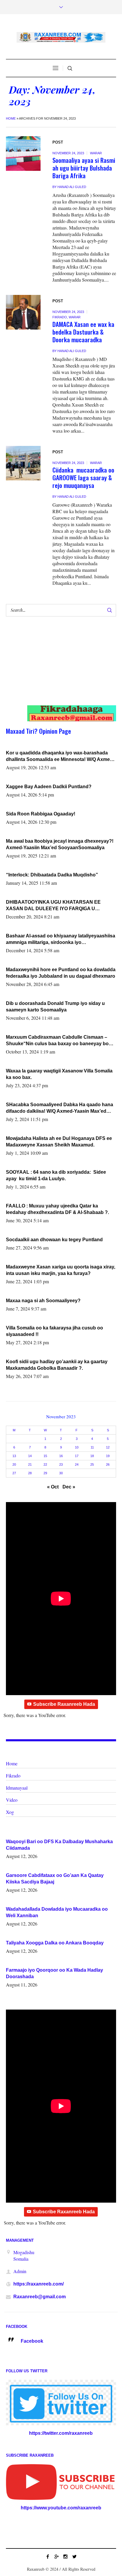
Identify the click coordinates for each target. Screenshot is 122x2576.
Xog (10, 1812)
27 (14, 1473)
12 (108, 1447)
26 (108, 1464)
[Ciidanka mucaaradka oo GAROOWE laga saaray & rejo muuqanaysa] (23, 463)
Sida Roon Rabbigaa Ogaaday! (41, 814)
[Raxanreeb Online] (61, 37)
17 (77, 1456)
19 (108, 1456)
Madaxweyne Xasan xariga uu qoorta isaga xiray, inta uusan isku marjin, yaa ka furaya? (61, 1270)
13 (14, 1456)
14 (30, 1456)
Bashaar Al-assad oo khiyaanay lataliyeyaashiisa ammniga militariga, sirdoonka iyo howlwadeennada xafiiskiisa (61, 939)
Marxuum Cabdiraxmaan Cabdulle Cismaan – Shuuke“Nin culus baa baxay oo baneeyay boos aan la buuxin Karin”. (60, 1041)
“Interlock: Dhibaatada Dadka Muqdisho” (52, 875)
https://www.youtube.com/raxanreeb (61, 2508)
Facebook (32, 2341)
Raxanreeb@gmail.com (40, 2297)
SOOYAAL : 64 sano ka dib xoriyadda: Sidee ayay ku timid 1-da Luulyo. (56, 1175)
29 (45, 1473)
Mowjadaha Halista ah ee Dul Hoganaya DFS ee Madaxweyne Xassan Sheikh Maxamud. (59, 1142)
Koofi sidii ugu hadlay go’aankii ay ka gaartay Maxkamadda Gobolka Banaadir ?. (57, 1365)
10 (77, 1447)
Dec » (69, 1487)
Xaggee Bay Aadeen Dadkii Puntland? (49, 787)
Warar (96, 153)
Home (11, 118)
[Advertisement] (56, 667)
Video (12, 1800)
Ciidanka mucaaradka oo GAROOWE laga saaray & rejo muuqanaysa (83, 477)
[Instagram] (65, 2556)
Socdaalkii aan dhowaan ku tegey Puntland (54, 1240)
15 (45, 1456)
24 (77, 1464)
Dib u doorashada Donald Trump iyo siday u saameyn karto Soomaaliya (55, 1007)
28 (30, 1473)
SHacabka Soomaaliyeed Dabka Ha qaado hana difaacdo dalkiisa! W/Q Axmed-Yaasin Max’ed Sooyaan (60, 1108)
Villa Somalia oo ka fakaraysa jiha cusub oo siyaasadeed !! (54, 1331)
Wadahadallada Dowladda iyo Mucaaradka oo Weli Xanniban (57, 1912)
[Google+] (57, 2556)
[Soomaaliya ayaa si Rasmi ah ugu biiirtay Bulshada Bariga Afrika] (23, 154)
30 (61, 1473)
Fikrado (60, 317)
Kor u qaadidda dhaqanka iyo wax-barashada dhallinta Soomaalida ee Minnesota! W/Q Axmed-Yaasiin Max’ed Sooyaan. (60, 757)
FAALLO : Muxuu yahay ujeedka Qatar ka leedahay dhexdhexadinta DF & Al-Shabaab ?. (57, 1209)
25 (92, 1464)
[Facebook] (48, 2556)
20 (14, 1464)
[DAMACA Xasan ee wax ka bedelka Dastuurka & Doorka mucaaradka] (23, 312)
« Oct (53, 1487)
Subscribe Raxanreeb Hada (64, 1704)
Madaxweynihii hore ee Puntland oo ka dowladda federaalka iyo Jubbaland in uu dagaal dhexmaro (61, 973)
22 (45, 1464)
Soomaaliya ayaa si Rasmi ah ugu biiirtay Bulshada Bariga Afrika (84, 168)
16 (61, 1456)
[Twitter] (74, 2556)
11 (92, 1447)
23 (61, 1464)
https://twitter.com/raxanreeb (61, 2433)
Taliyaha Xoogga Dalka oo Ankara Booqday (55, 1943)
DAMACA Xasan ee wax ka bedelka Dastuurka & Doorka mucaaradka (83, 332)
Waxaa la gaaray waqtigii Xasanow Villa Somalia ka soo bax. (59, 1074)
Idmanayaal (17, 1788)
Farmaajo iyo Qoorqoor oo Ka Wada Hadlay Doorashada (54, 1973)
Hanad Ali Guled (72, 187)
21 (30, 1464)
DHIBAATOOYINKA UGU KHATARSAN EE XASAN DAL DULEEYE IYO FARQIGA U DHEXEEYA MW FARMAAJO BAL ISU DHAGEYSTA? (53, 906)
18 (92, 1456)
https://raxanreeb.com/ (38, 2284)
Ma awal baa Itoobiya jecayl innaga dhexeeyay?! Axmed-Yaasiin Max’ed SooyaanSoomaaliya (60, 844)
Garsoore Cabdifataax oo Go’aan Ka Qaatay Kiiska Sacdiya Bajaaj (55, 1879)
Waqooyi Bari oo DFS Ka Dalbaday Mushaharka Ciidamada (59, 1845)
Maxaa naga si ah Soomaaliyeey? (43, 1301)
